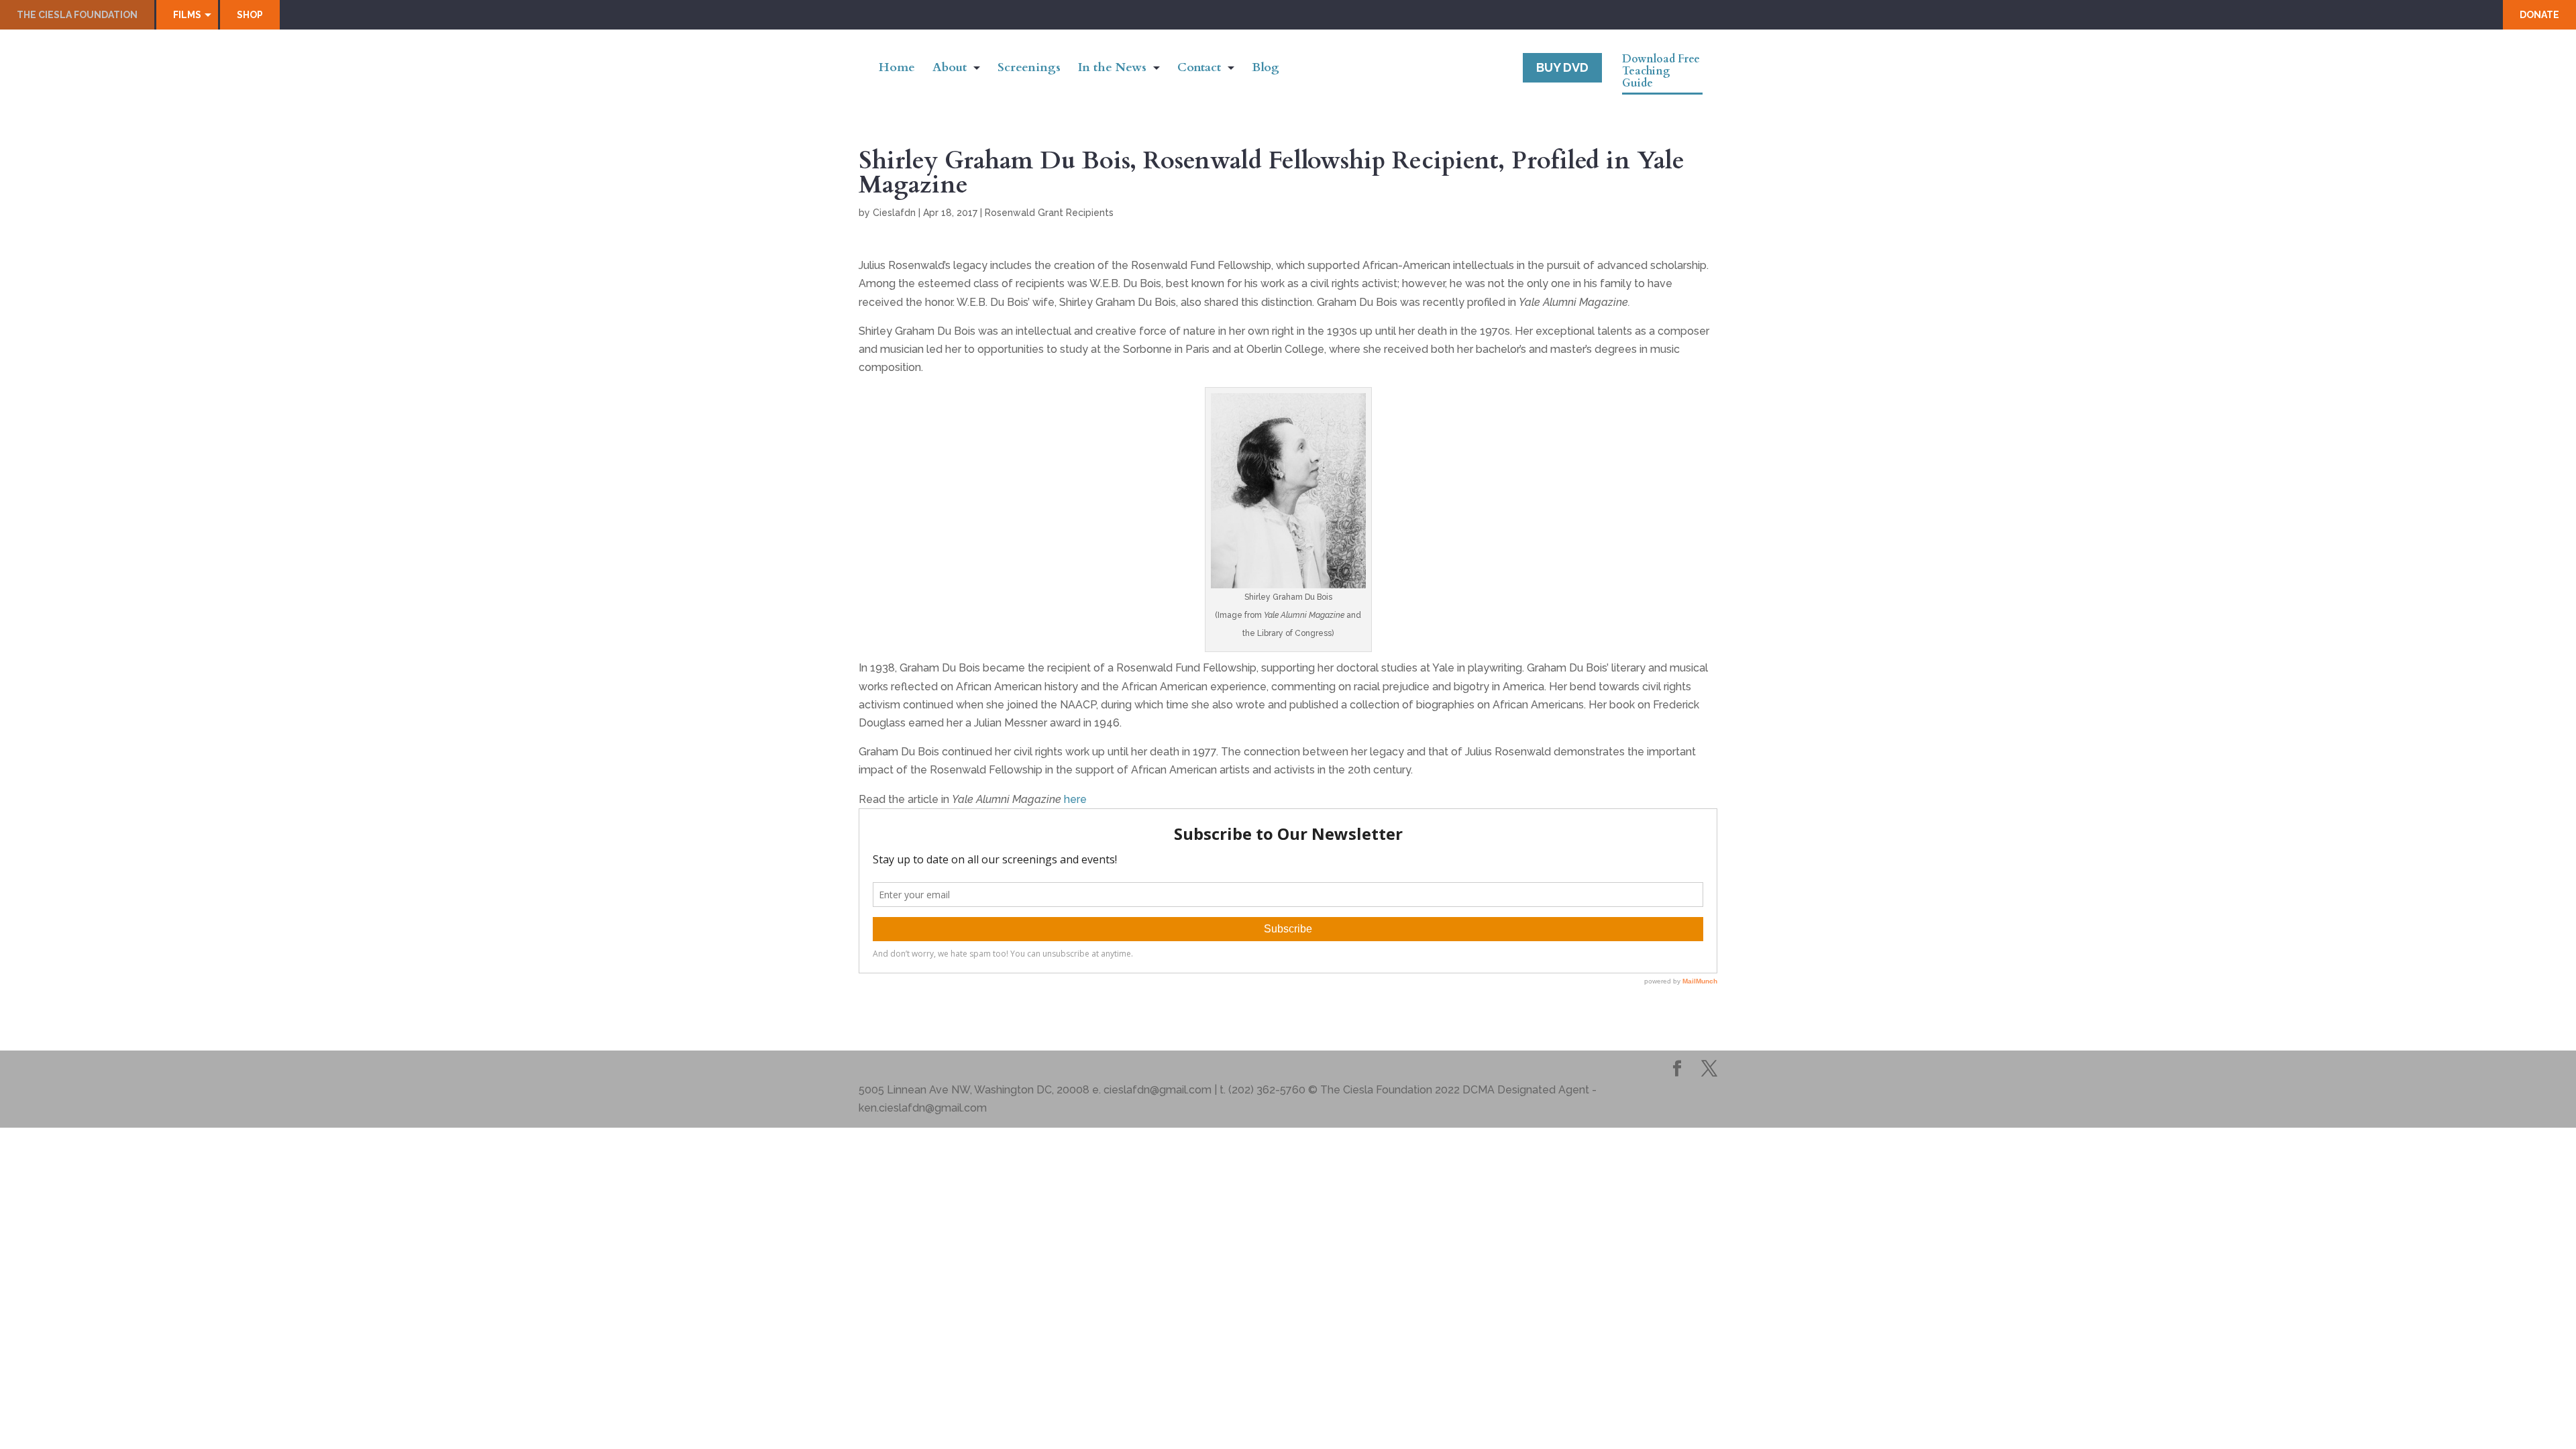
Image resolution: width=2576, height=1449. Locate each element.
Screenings (1029, 69)
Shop (250, 15)
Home (897, 69)
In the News (1112, 69)
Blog (1266, 69)
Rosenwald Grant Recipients (1049, 213)
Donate (2539, 15)
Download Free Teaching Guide (1661, 72)
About (950, 69)
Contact (1199, 69)
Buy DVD (1562, 67)
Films (187, 15)
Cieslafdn (894, 213)
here (1075, 799)
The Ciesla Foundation (77, 15)
